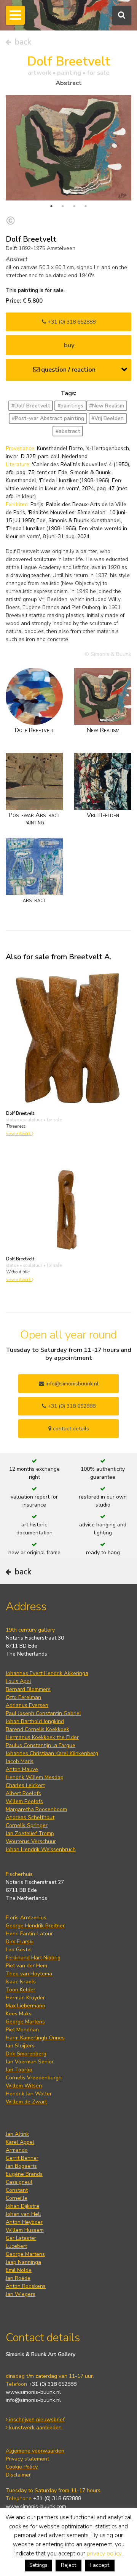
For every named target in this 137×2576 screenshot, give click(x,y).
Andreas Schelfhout (30, 1817)
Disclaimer (18, 2475)
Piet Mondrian (22, 2030)
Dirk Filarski (20, 1942)
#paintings (70, 406)
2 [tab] (63, 206)
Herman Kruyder (25, 1998)
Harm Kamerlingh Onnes (35, 2038)
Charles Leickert (25, 1785)
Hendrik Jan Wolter (29, 2094)
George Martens (25, 2022)
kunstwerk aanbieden (35, 2428)
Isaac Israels (21, 1982)
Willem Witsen (24, 2086)
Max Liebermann (25, 2006)
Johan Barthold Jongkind (35, 1721)
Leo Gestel (19, 1950)
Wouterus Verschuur (31, 1841)
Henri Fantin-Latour (29, 1934)
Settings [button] (38, 2565)
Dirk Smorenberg (26, 2054)
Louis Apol (18, 1681)
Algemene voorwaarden (35, 2451)
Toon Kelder (21, 1990)
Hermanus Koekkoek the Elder (42, 1737)
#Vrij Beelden (108, 418)
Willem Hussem (25, 2230)
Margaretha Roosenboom (36, 1809)
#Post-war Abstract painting (48, 418)
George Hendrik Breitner (35, 1926)
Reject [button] (68, 2565)
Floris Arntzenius (26, 1918)
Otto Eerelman (23, 1697)
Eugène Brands (24, 2174)
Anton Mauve (22, 1769)
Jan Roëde (18, 2278)
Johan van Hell (23, 2214)
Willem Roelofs (24, 1801)
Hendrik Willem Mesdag (35, 1777)
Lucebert (16, 2246)
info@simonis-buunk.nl (33, 2400)
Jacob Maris (20, 1761)
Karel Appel (20, 2142)
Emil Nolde (19, 2270)
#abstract (68, 431)
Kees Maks (19, 2014)
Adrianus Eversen (27, 1705)
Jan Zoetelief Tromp (30, 1833)
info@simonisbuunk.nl (71, 1384)
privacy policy (104, 2554)
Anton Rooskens (26, 2286)
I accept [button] (100, 2565)
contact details (70, 1429)
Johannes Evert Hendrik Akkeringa (47, 1673)
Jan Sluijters (20, 2046)
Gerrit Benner (22, 2158)
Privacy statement (27, 2459)
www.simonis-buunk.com (36, 2506)
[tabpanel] (68, 147)
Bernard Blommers (28, 1689)
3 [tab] (74, 206)
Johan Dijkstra (22, 2206)
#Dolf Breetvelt (31, 406)
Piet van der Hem (26, 1966)
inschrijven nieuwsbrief (36, 2420)
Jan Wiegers (21, 2294)
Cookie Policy (22, 2467)
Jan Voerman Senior (30, 2062)
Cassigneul (19, 2182)
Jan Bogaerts (21, 2166)
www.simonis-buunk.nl (33, 2392)
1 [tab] (51, 206)
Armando (17, 2150)
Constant (17, 2190)
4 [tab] (86, 206)
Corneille (17, 2198)
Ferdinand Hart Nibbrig (33, 1958)
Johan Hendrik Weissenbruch (41, 1849)
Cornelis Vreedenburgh (34, 2078)
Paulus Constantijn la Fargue (41, 1745)
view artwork (19, 1134)
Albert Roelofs (23, 1793)
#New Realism (107, 406)
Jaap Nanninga (23, 2262)
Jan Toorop (19, 2070)
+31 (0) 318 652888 (71, 322)
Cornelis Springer (27, 1825)
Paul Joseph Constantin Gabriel (43, 1713)
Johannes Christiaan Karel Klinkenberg (52, 1753)
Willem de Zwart (26, 2102)
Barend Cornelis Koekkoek (37, 1729)
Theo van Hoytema (29, 1974)
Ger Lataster (21, 2238)
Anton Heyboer (24, 2222)
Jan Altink (17, 2134)
